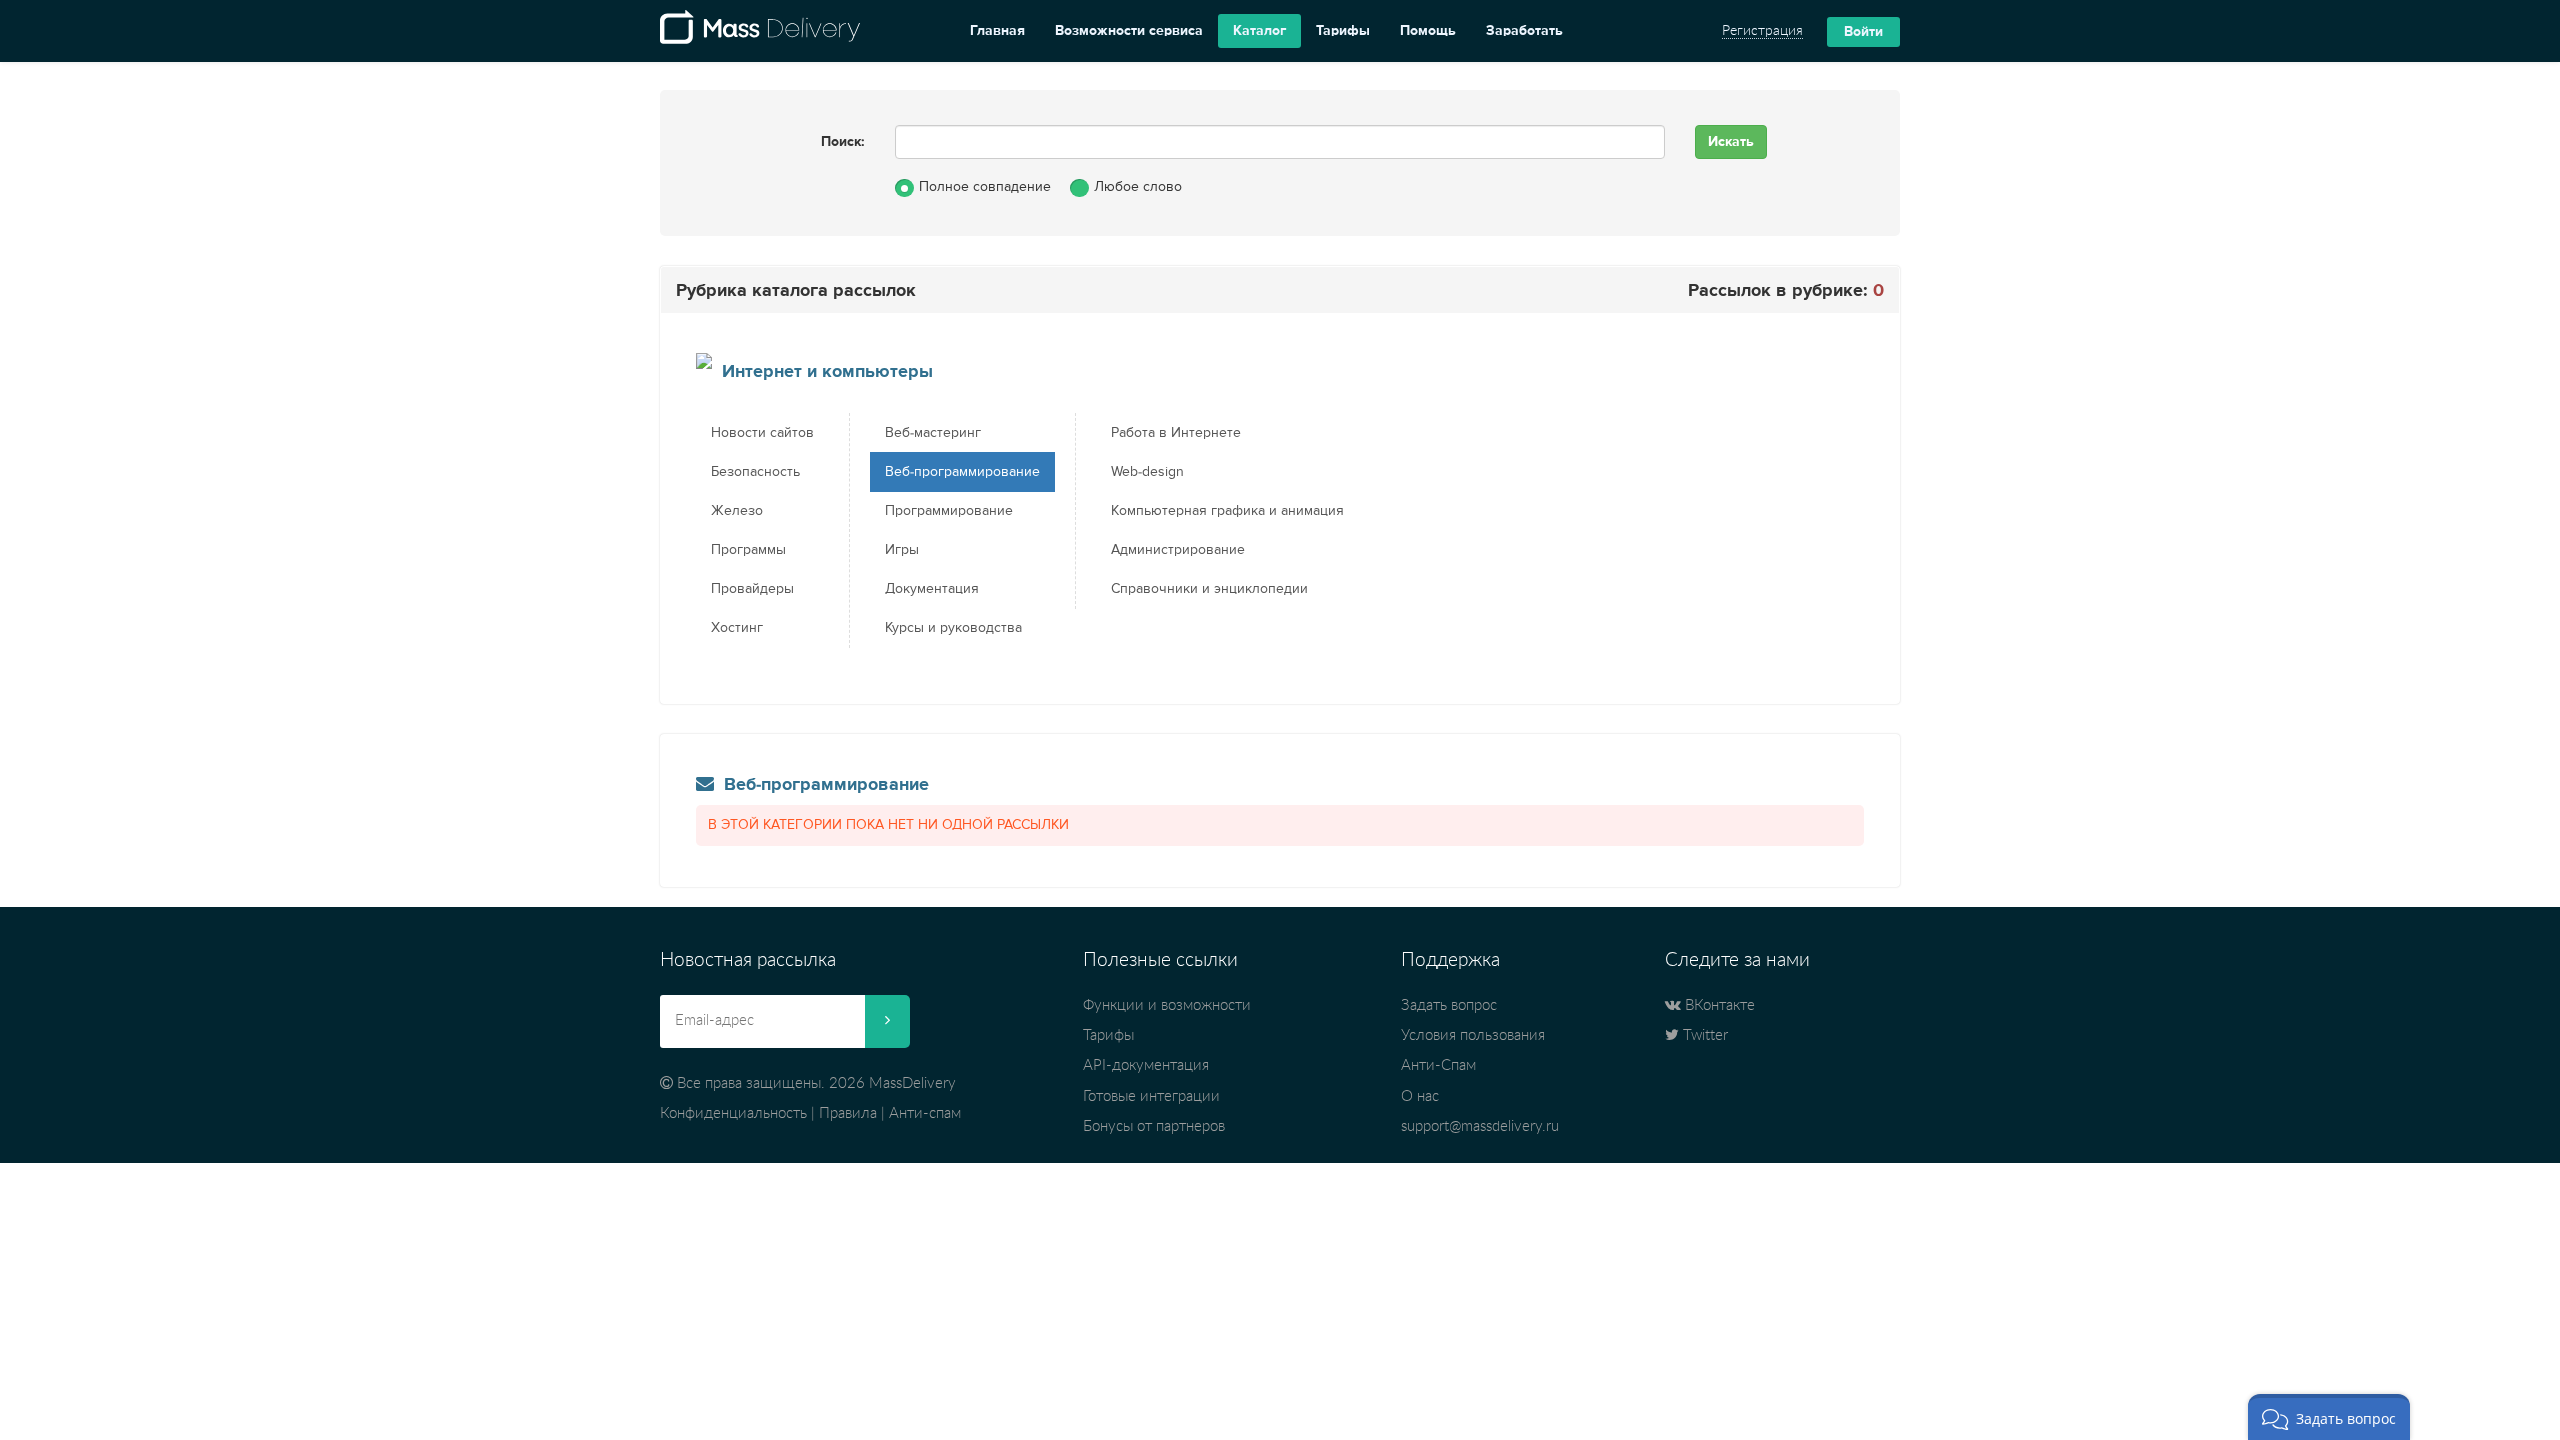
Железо (737, 511)
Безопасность (755, 472)
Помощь (1428, 31)
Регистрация (1762, 31)
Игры (902, 550)
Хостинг (737, 628)
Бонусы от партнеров (1154, 1126)
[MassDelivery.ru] (760, 31)
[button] (2329, 1417)
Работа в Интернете (1176, 433)
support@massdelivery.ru (1480, 1126)
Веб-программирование (962, 472)
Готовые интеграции (1151, 1096)
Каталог (1259, 31)
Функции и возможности (1167, 1005)
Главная (997, 31)
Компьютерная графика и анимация (1227, 511)
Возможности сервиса (1129, 31)
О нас (1420, 1096)
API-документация (1146, 1065)
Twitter (1703, 1035)
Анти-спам (925, 1113)
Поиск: (843, 142)
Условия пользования (1473, 1035)
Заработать (1524, 31)
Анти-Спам (1438, 1065)
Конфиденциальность (733, 1113)
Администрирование (1178, 550)
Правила (848, 1113)
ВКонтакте (1718, 1005)
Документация (932, 589)
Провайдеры (752, 589)
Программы (748, 550)
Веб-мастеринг (933, 433)
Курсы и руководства (953, 628)
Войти (1863, 32)
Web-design (1147, 472)
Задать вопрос (1449, 1005)
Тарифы (1343, 31)
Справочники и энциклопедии (1209, 589)
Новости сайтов (762, 433)
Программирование (949, 511)
